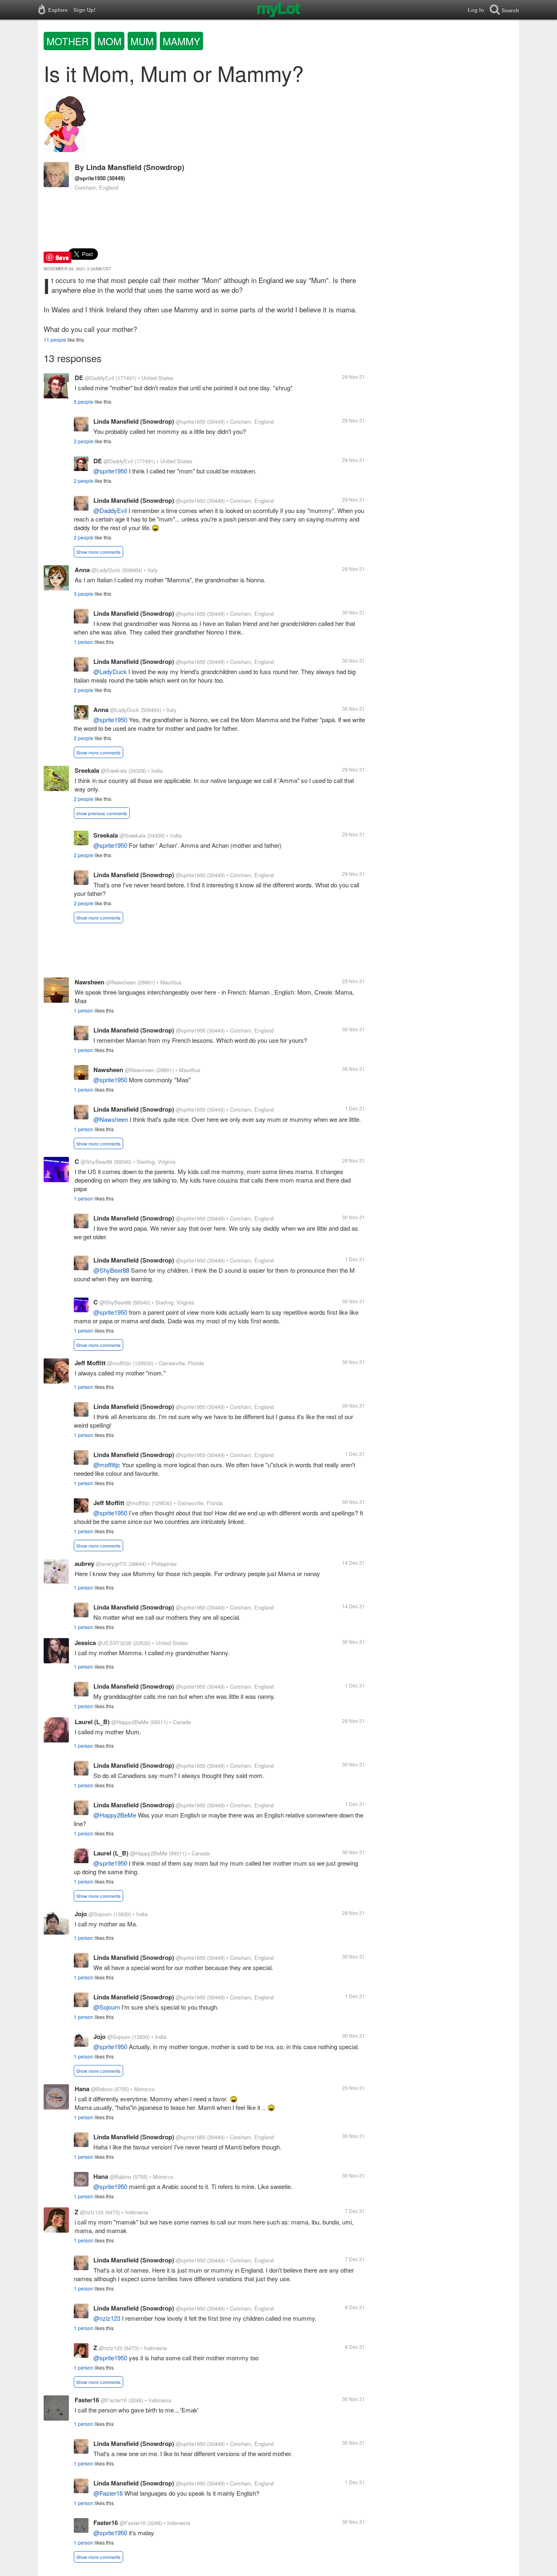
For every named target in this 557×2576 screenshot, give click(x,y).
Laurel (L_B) (92, 1722)
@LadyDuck (106, 570)
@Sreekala (114, 771)
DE (79, 378)
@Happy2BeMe (130, 1722)
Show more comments (98, 552)
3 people (84, 594)
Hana (82, 2089)
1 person (84, 642)
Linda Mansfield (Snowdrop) (135, 167)
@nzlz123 (92, 2212)
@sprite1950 (90, 178)
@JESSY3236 (114, 1643)
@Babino (102, 2089)
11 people (55, 339)
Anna (82, 570)
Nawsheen (90, 982)
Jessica (85, 1643)
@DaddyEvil (99, 378)
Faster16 (87, 2400)
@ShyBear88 (96, 1162)
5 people (84, 401)
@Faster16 (114, 2400)
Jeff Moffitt (90, 1363)
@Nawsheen (121, 982)
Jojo (81, 1914)
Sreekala (87, 770)
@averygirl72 (111, 1564)
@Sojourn (100, 1914)
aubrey (84, 1563)
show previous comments (102, 813)
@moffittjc (119, 1363)
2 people (84, 441)
